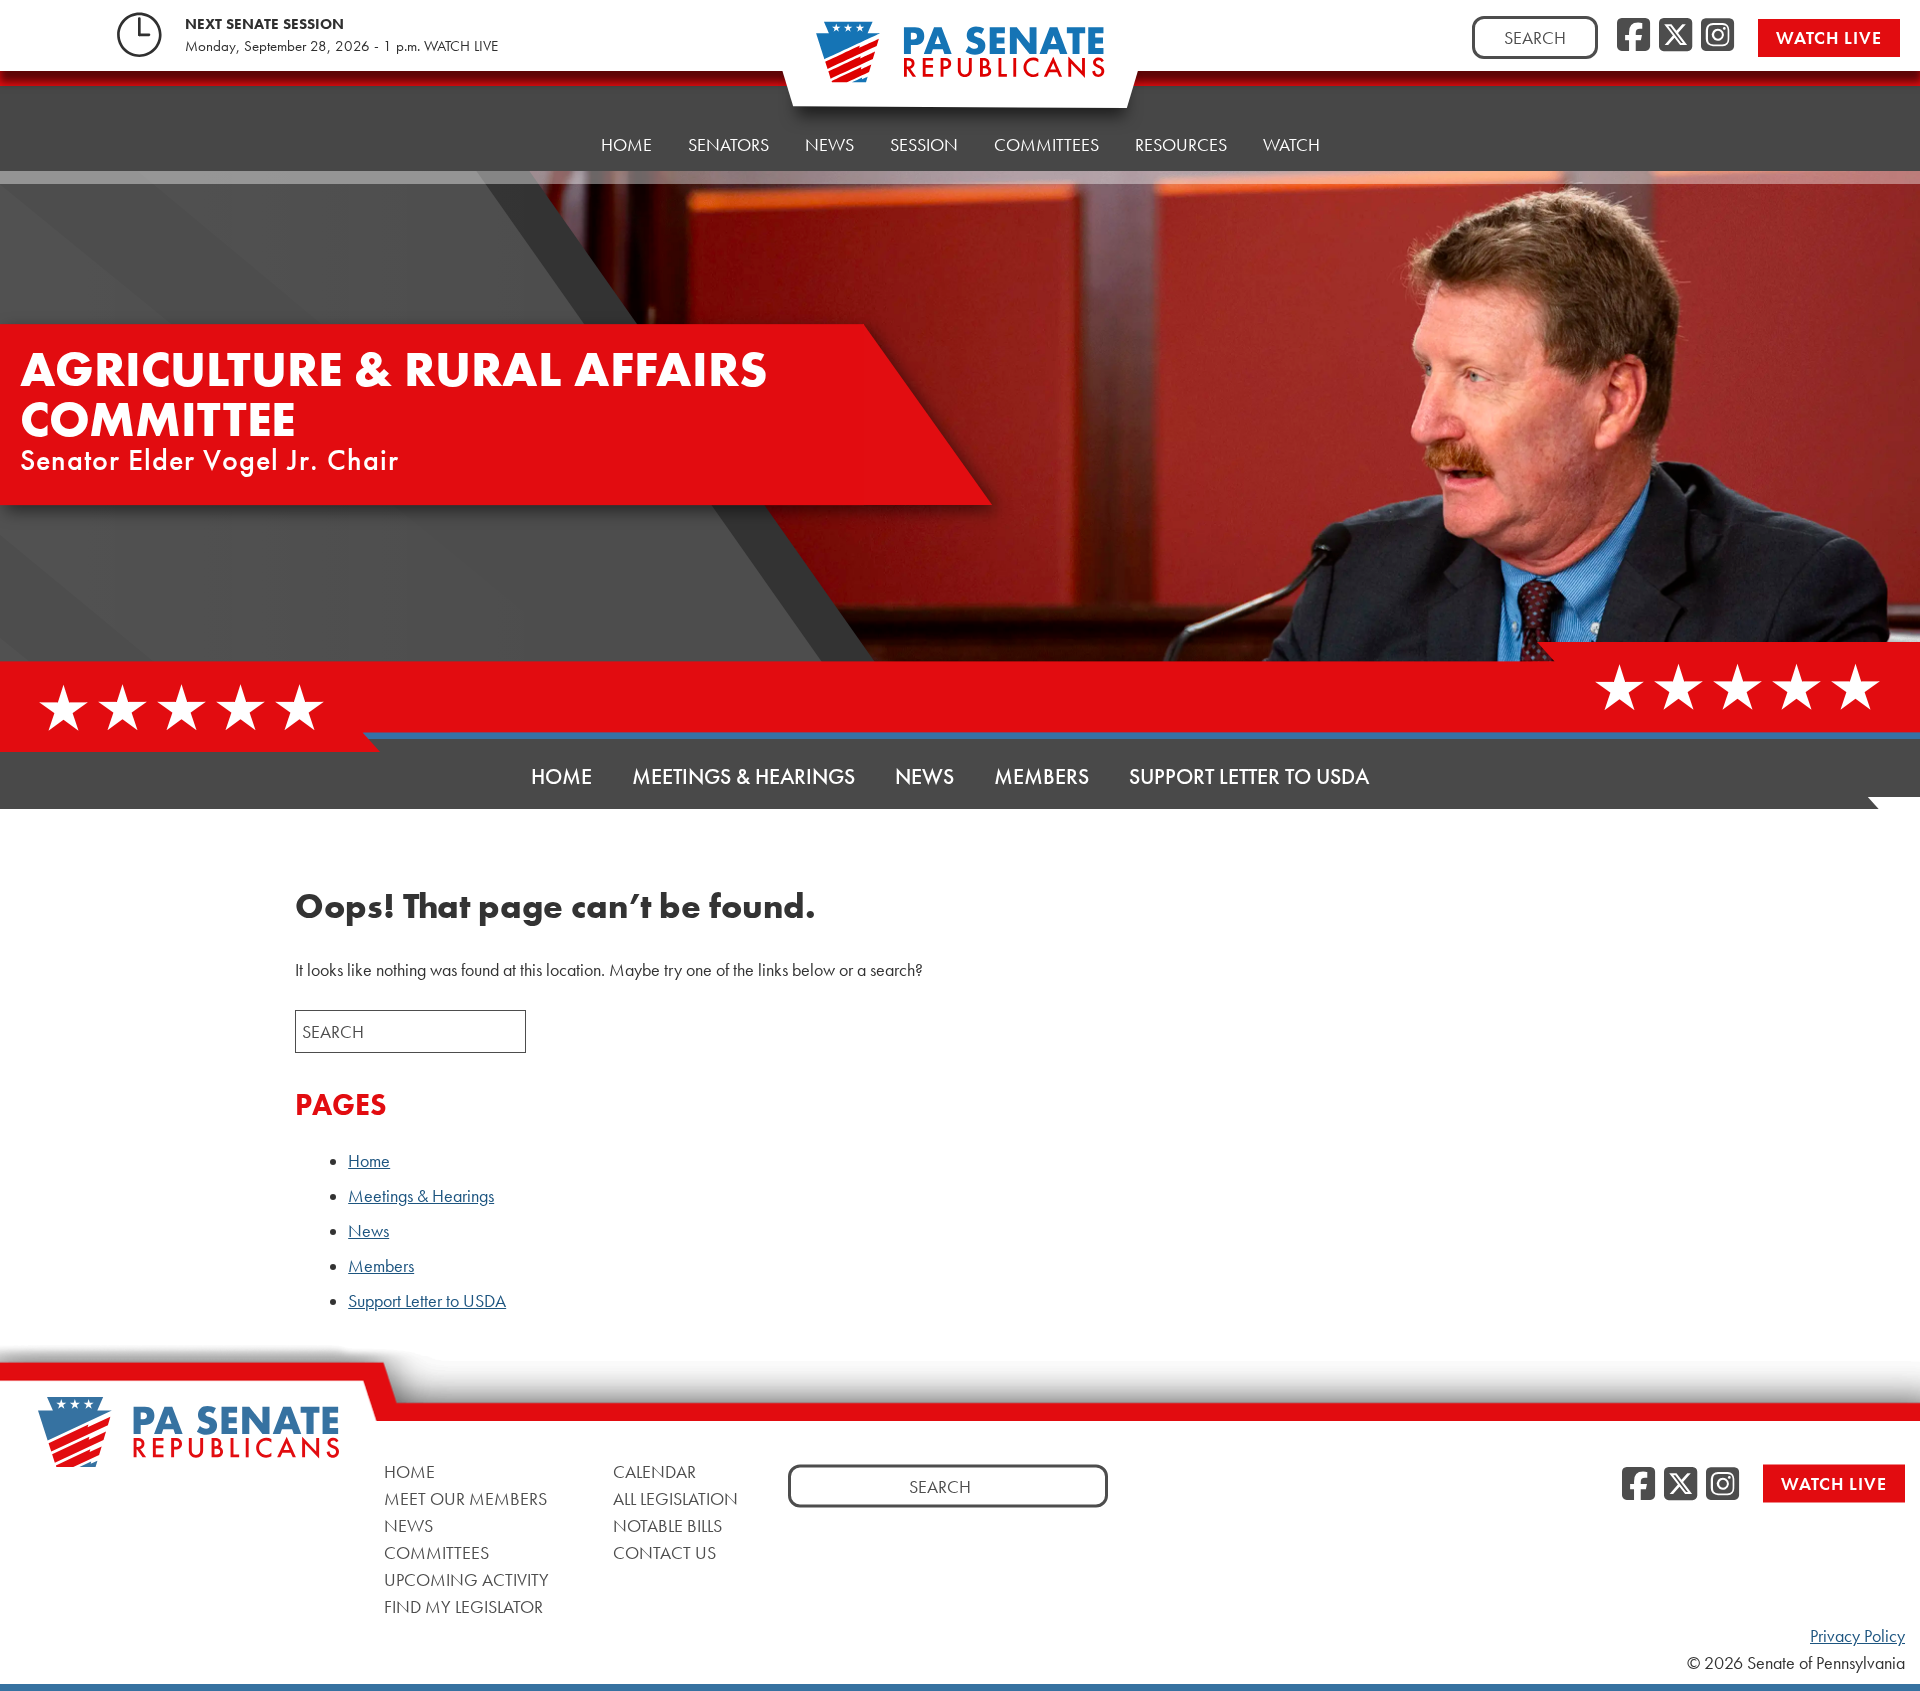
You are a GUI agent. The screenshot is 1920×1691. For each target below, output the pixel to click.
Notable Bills (667, 1525)
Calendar (654, 1471)
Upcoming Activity (466, 1579)
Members (1041, 776)
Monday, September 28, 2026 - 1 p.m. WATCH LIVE (341, 46)
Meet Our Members (465, 1498)
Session (924, 144)
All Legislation (675, 1498)
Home (626, 144)
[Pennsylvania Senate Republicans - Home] (960, 62)
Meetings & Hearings (743, 776)
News (829, 144)
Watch (1291, 144)
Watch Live (1829, 37)
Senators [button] (728, 144)
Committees (1046, 144)
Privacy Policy (1857, 1636)
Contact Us (664, 1552)
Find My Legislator (463, 1606)
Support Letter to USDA (1249, 776)
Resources (1181, 144)
